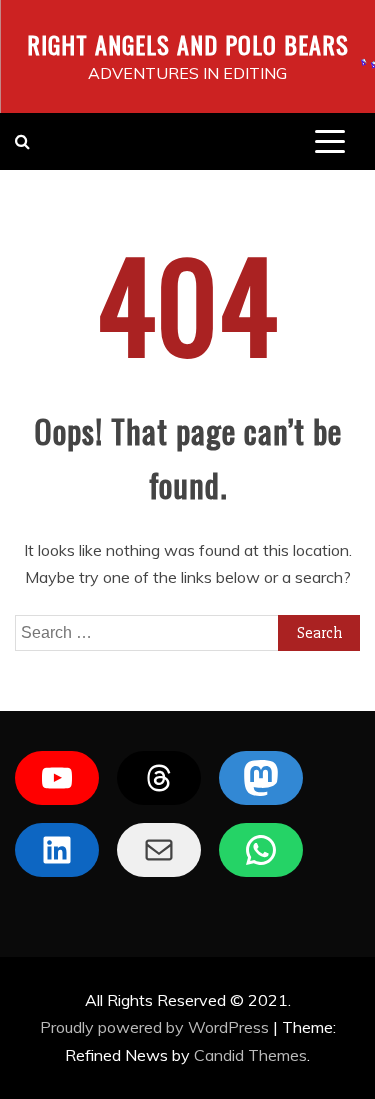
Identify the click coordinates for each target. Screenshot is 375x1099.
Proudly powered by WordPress (156, 1027)
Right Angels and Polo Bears (188, 44)
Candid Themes (250, 1055)
